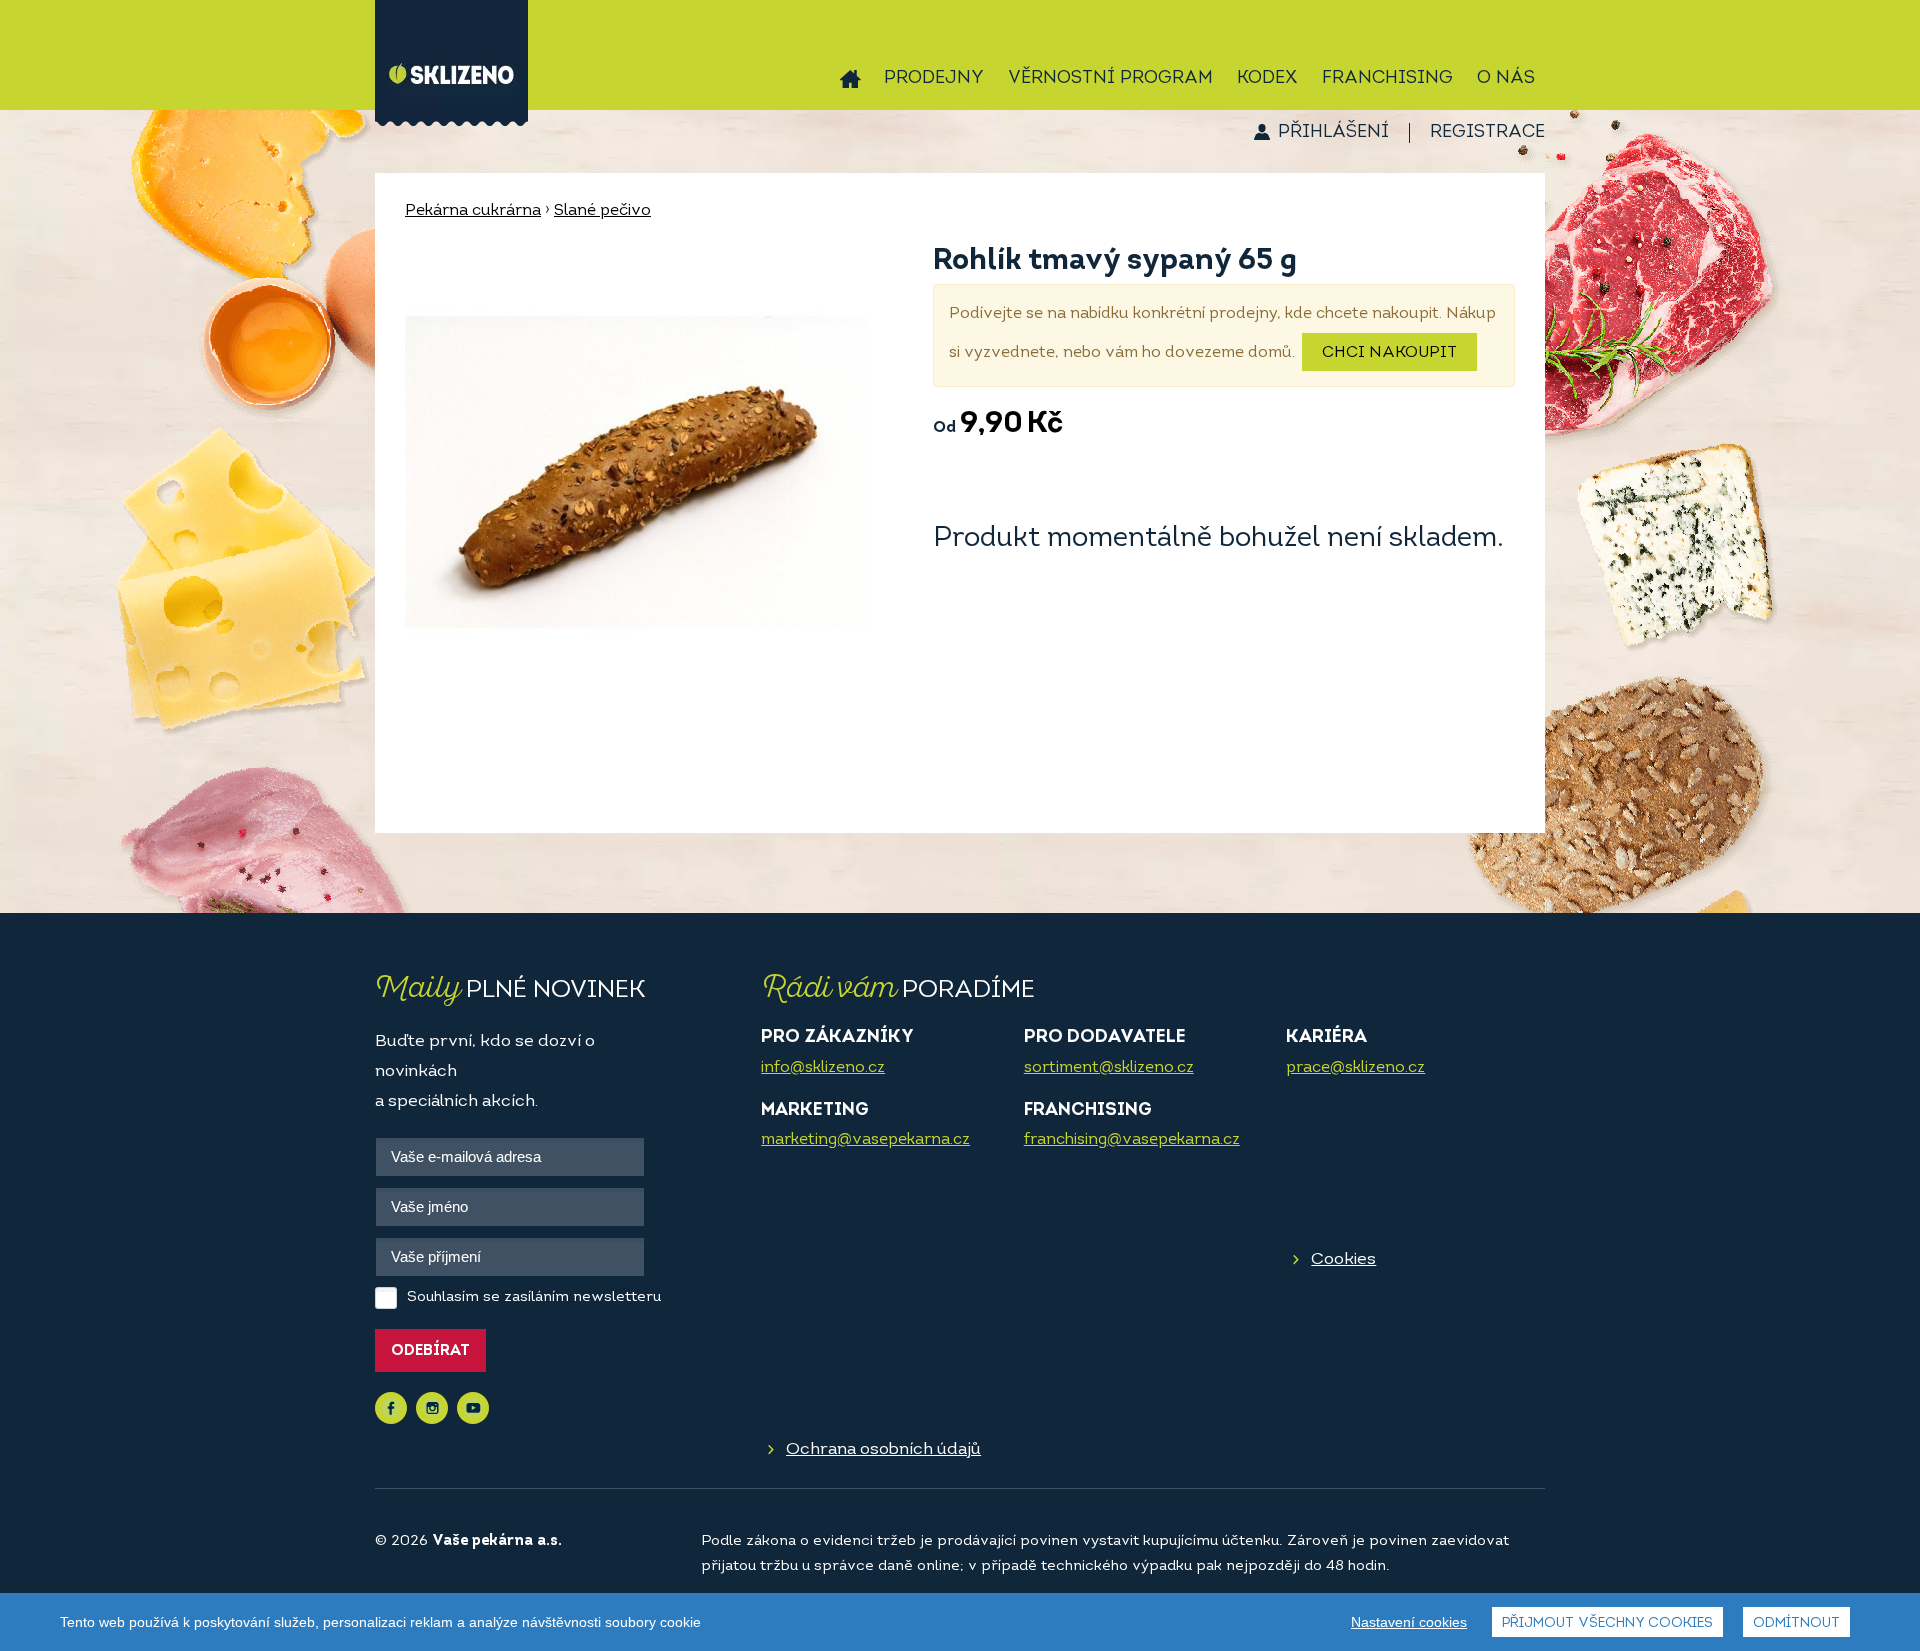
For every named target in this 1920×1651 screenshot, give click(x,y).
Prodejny (934, 79)
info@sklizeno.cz (823, 1068)
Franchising (1387, 79)
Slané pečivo (602, 211)
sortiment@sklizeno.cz (1109, 1068)
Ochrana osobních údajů (883, 1449)
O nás (1506, 79)
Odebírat (430, 1351)
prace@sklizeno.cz (1355, 1068)
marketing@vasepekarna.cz (865, 1140)
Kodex (1267, 79)
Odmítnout (1796, 1623)
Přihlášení (1333, 133)
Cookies (1343, 1259)
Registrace (1487, 133)
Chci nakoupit (1389, 353)
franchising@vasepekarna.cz (1132, 1140)
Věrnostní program (1110, 79)
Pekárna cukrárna (473, 211)
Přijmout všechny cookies (1607, 1623)
